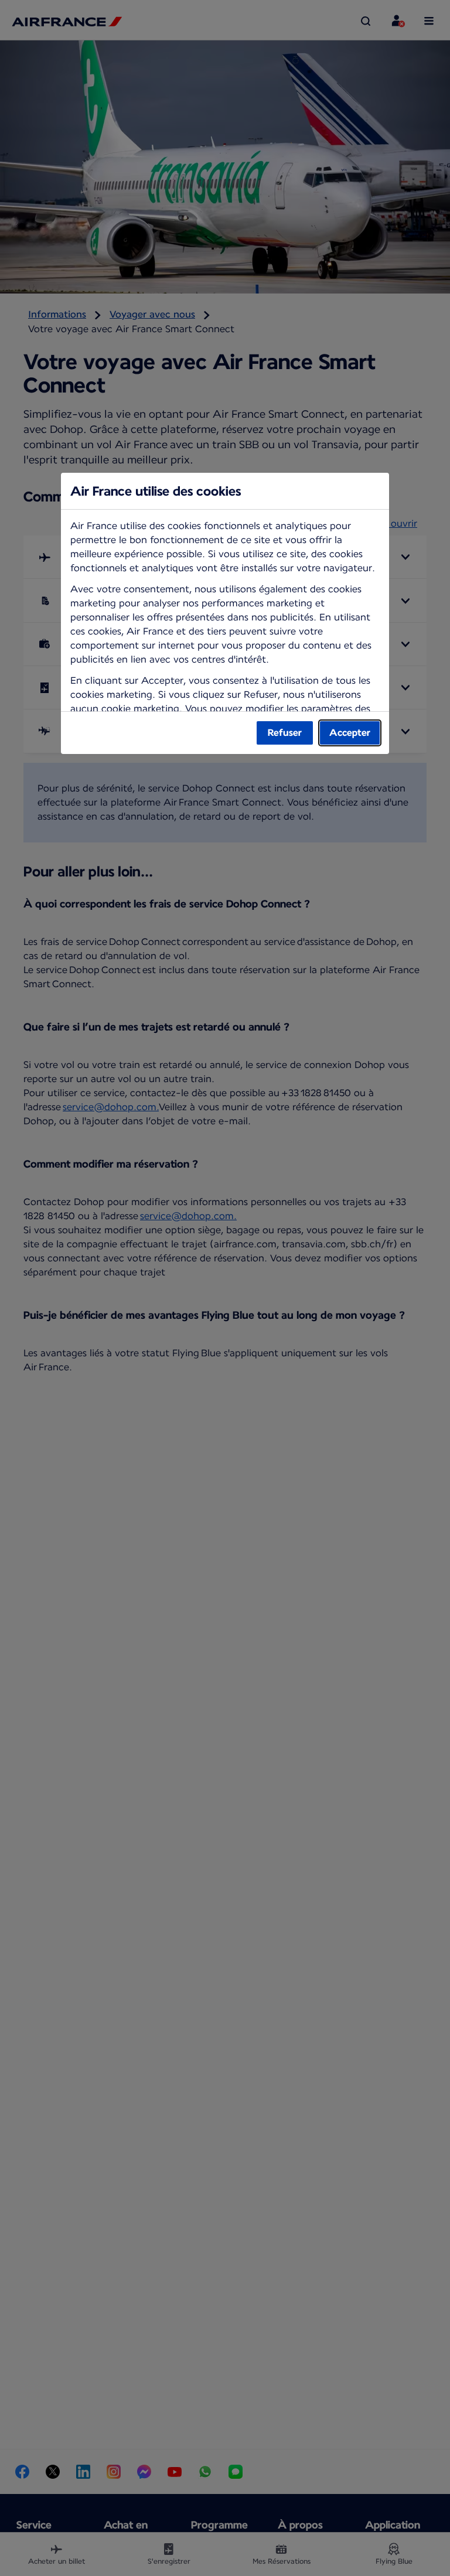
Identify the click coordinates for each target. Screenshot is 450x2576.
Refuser (285, 733)
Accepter (350, 733)
